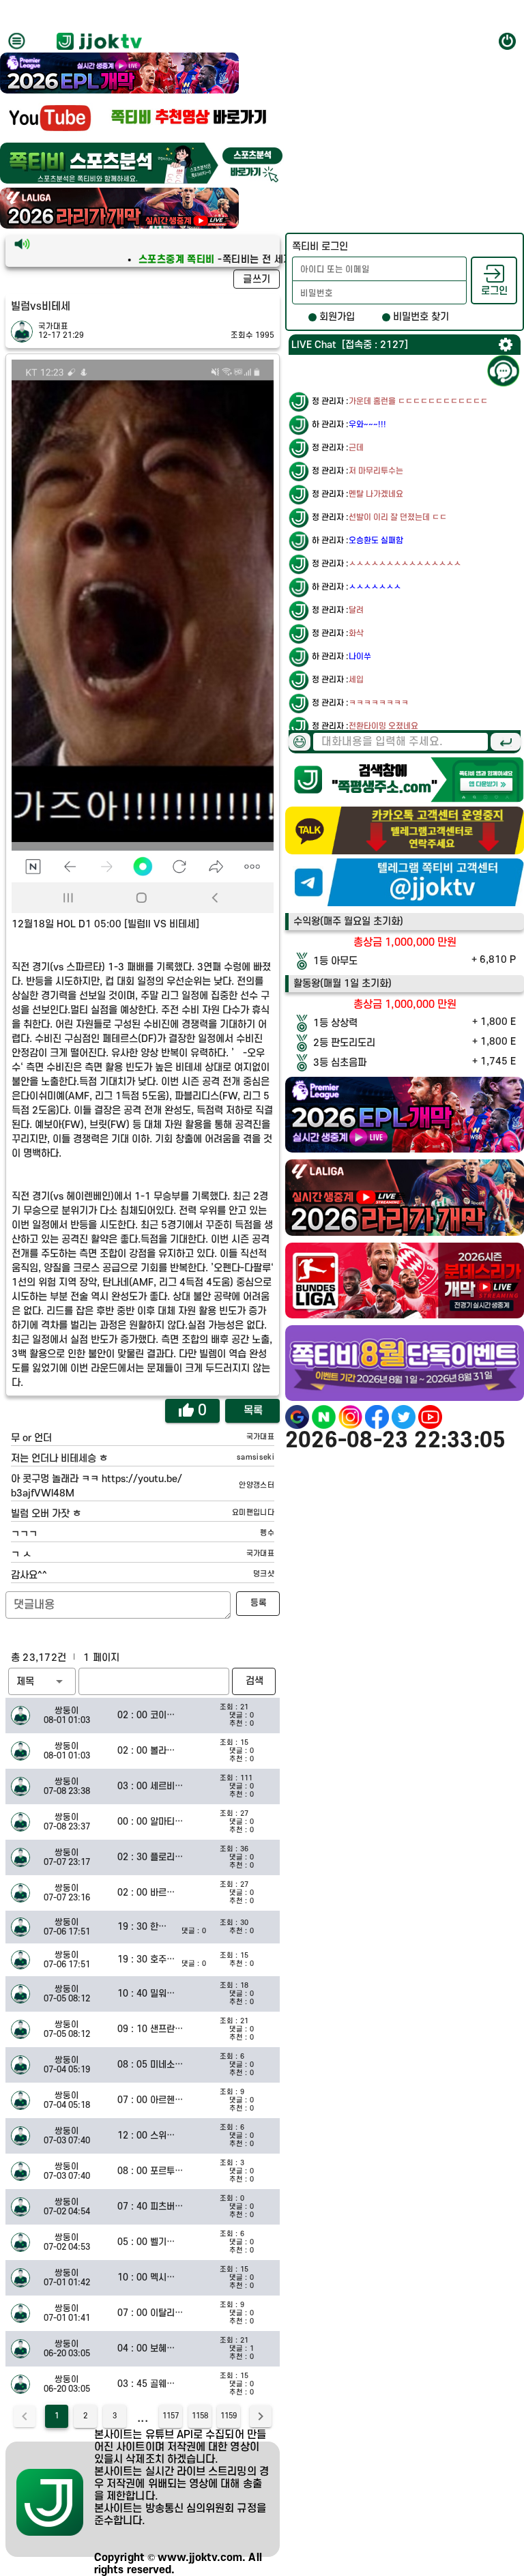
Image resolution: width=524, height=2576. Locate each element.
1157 (171, 2416)
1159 (229, 2416)
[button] (42, 1681)
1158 (200, 2416)
